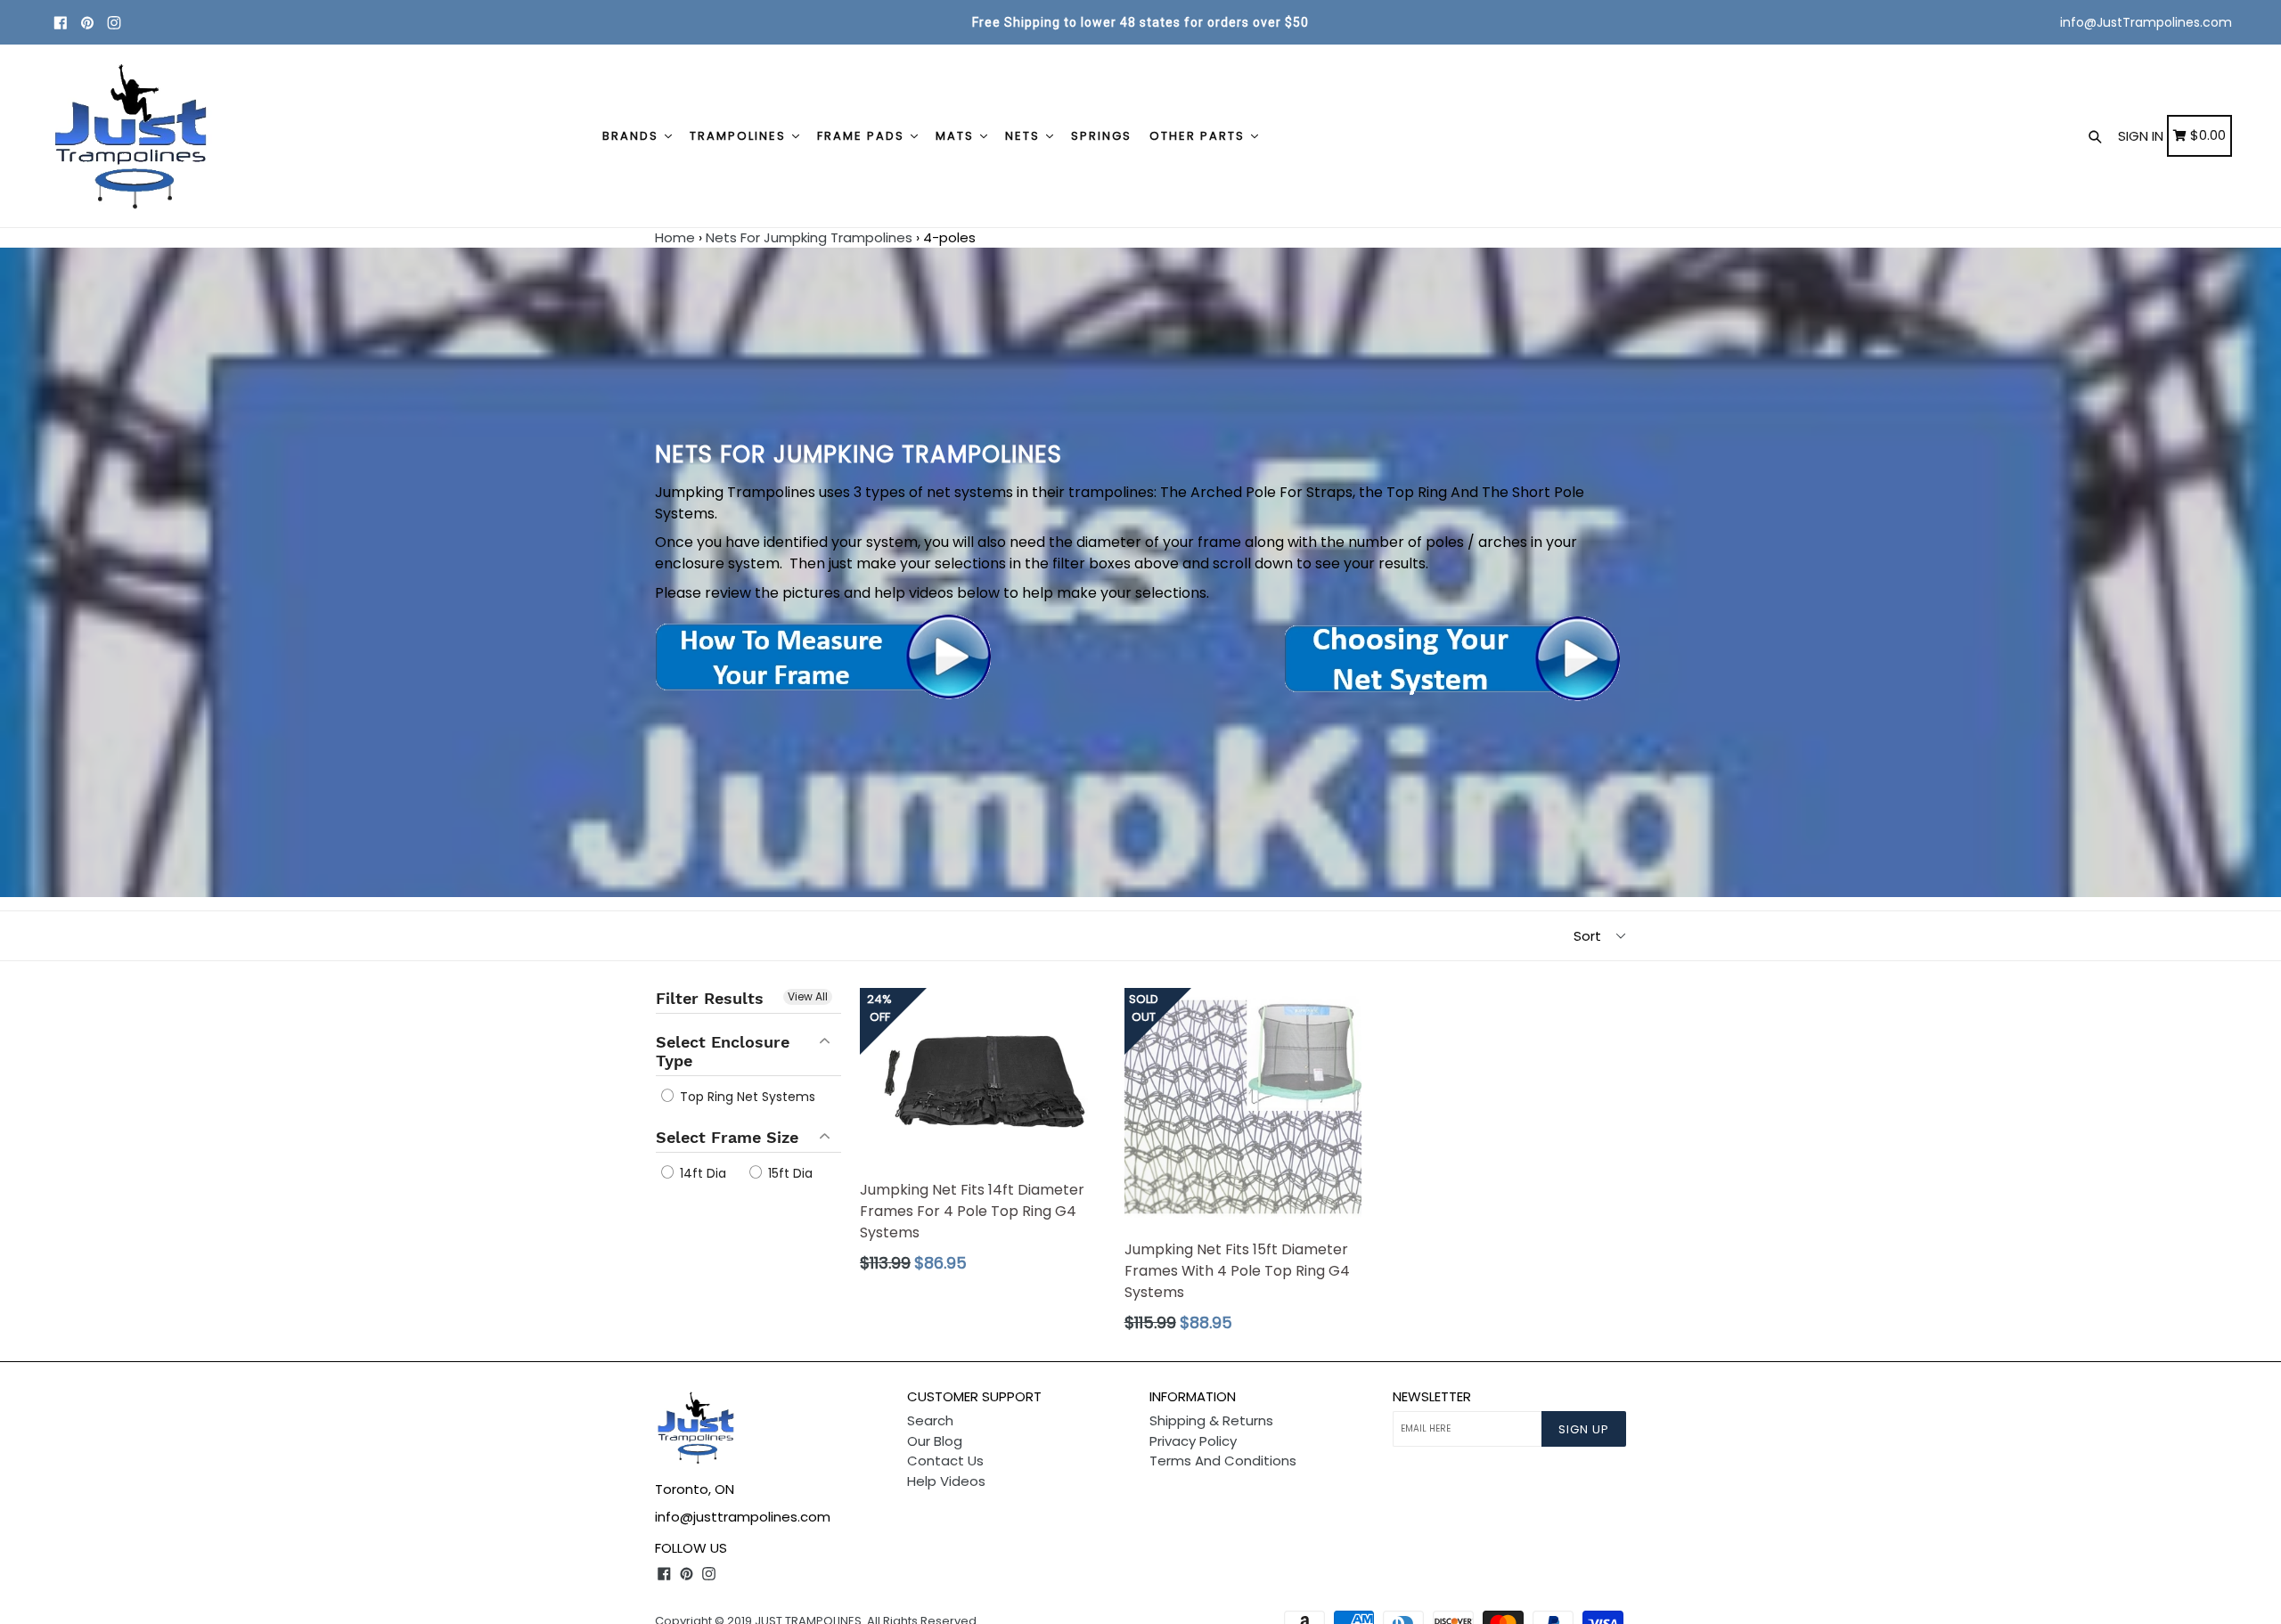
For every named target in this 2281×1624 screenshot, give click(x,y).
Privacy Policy (1193, 1441)
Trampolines (740, 136)
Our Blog (935, 1441)
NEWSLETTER (1432, 1397)
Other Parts (1199, 136)
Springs (1101, 136)
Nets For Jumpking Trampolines (809, 237)
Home (675, 237)
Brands (633, 136)
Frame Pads (863, 136)
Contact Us (945, 1461)
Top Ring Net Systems (746, 1097)
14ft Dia (701, 1173)
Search (930, 1420)
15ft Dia (789, 1173)
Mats (957, 136)
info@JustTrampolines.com (2146, 22)
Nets (1025, 136)
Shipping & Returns (1211, 1420)
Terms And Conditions (1223, 1461)
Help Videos (946, 1481)
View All (808, 996)
